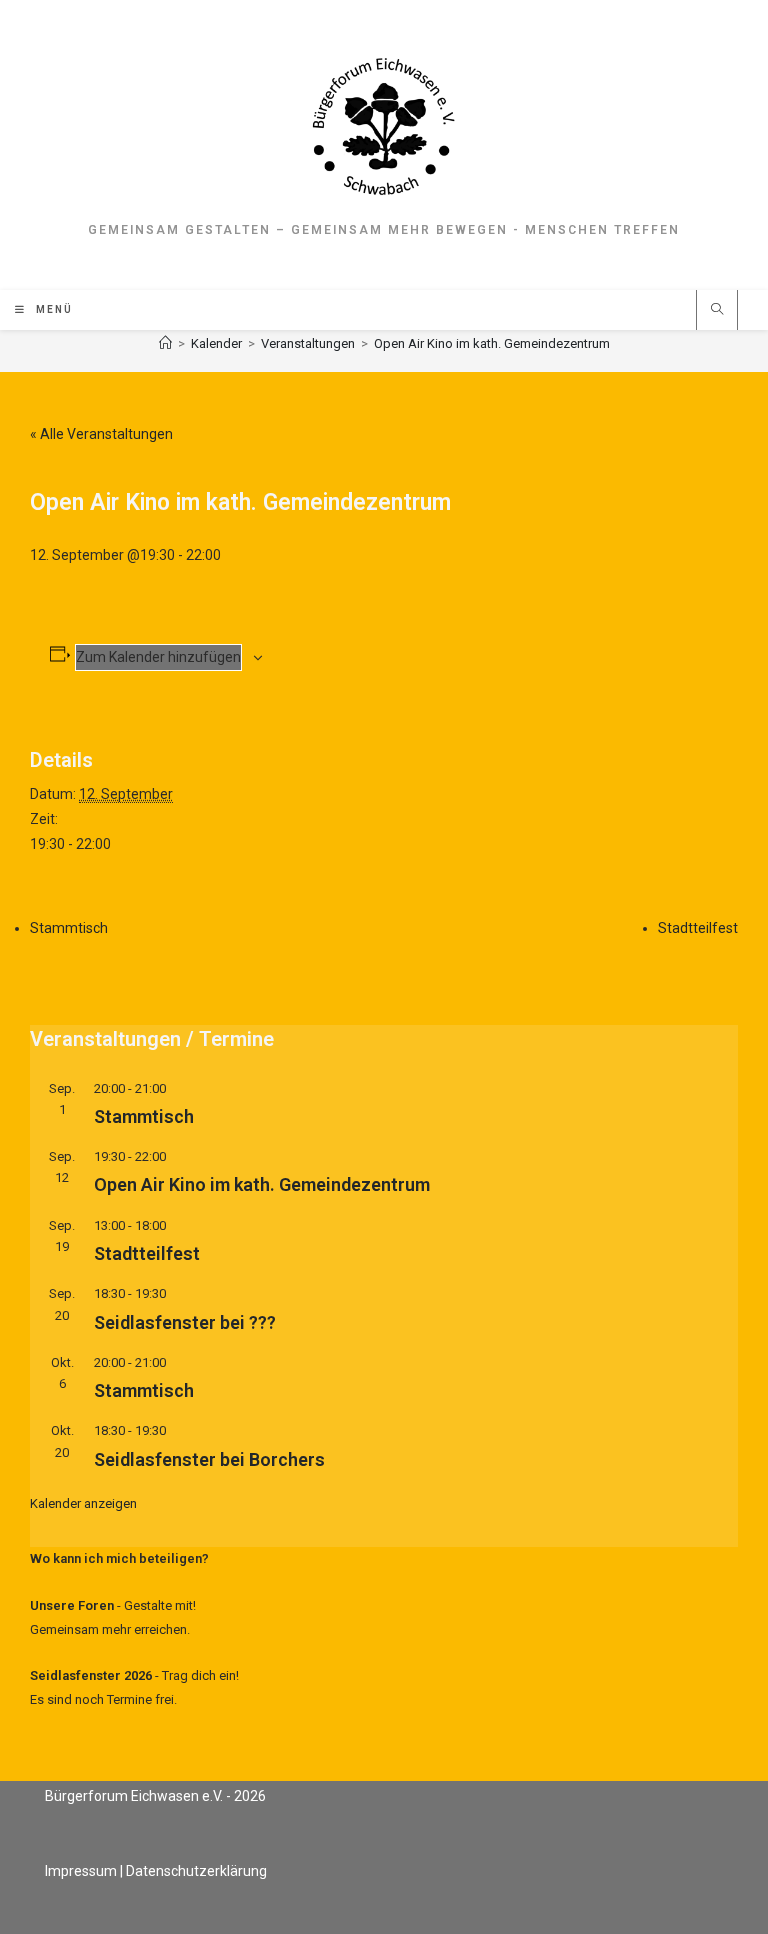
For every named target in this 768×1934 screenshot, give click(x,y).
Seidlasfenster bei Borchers (209, 1459)
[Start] (165, 343)
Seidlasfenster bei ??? (185, 1322)
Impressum (81, 1871)
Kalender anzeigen (83, 1503)
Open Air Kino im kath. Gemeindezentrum (492, 343)
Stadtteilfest (698, 928)
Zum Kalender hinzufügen (158, 657)
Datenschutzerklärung (196, 1871)
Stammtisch (69, 928)
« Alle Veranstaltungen (101, 434)
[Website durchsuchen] (717, 311)
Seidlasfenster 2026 (91, 1675)
